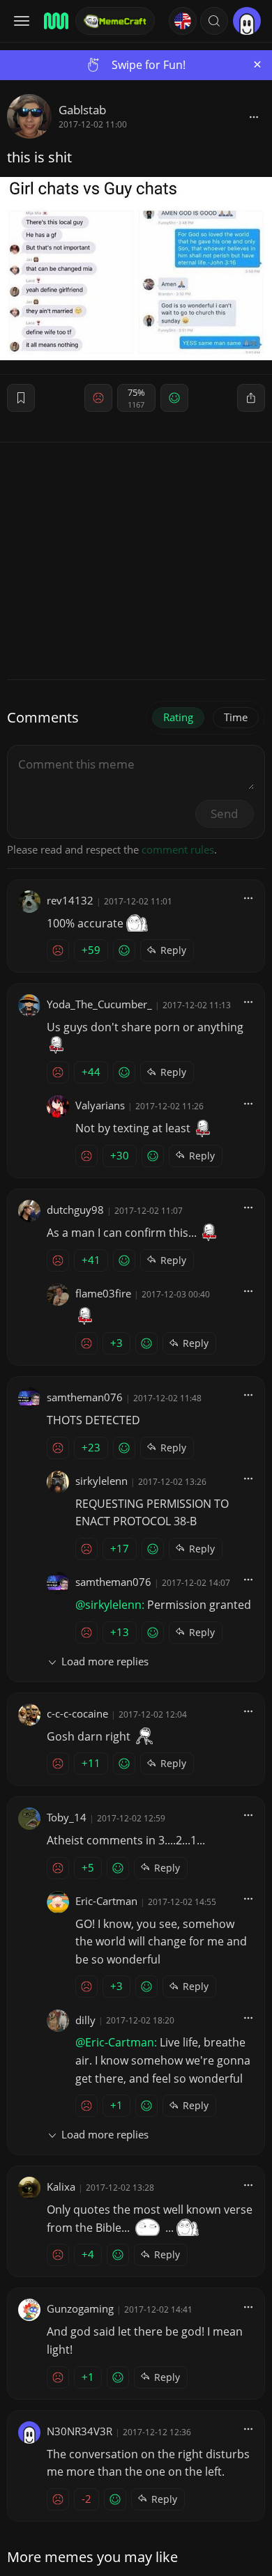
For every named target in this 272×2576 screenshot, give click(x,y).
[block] (254, 116)
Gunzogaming (80, 2308)
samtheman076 (85, 1397)
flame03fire (103, 1293)
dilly (85, 2020)
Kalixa (61, 2186)
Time (236, 717)
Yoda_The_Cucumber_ (99, 1004)
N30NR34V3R (80, 2431)
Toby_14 (67, 1817)
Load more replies (105, 1661)
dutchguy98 (75, 1210)
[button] (214, 21)
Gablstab (82, 110)
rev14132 (70, 900)
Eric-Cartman (106, 1901)
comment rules (178, 849)
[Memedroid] (55, 21)
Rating (178, 717)
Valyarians (100, 1105)
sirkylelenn (101, 1481)
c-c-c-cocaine (77, 1713)
